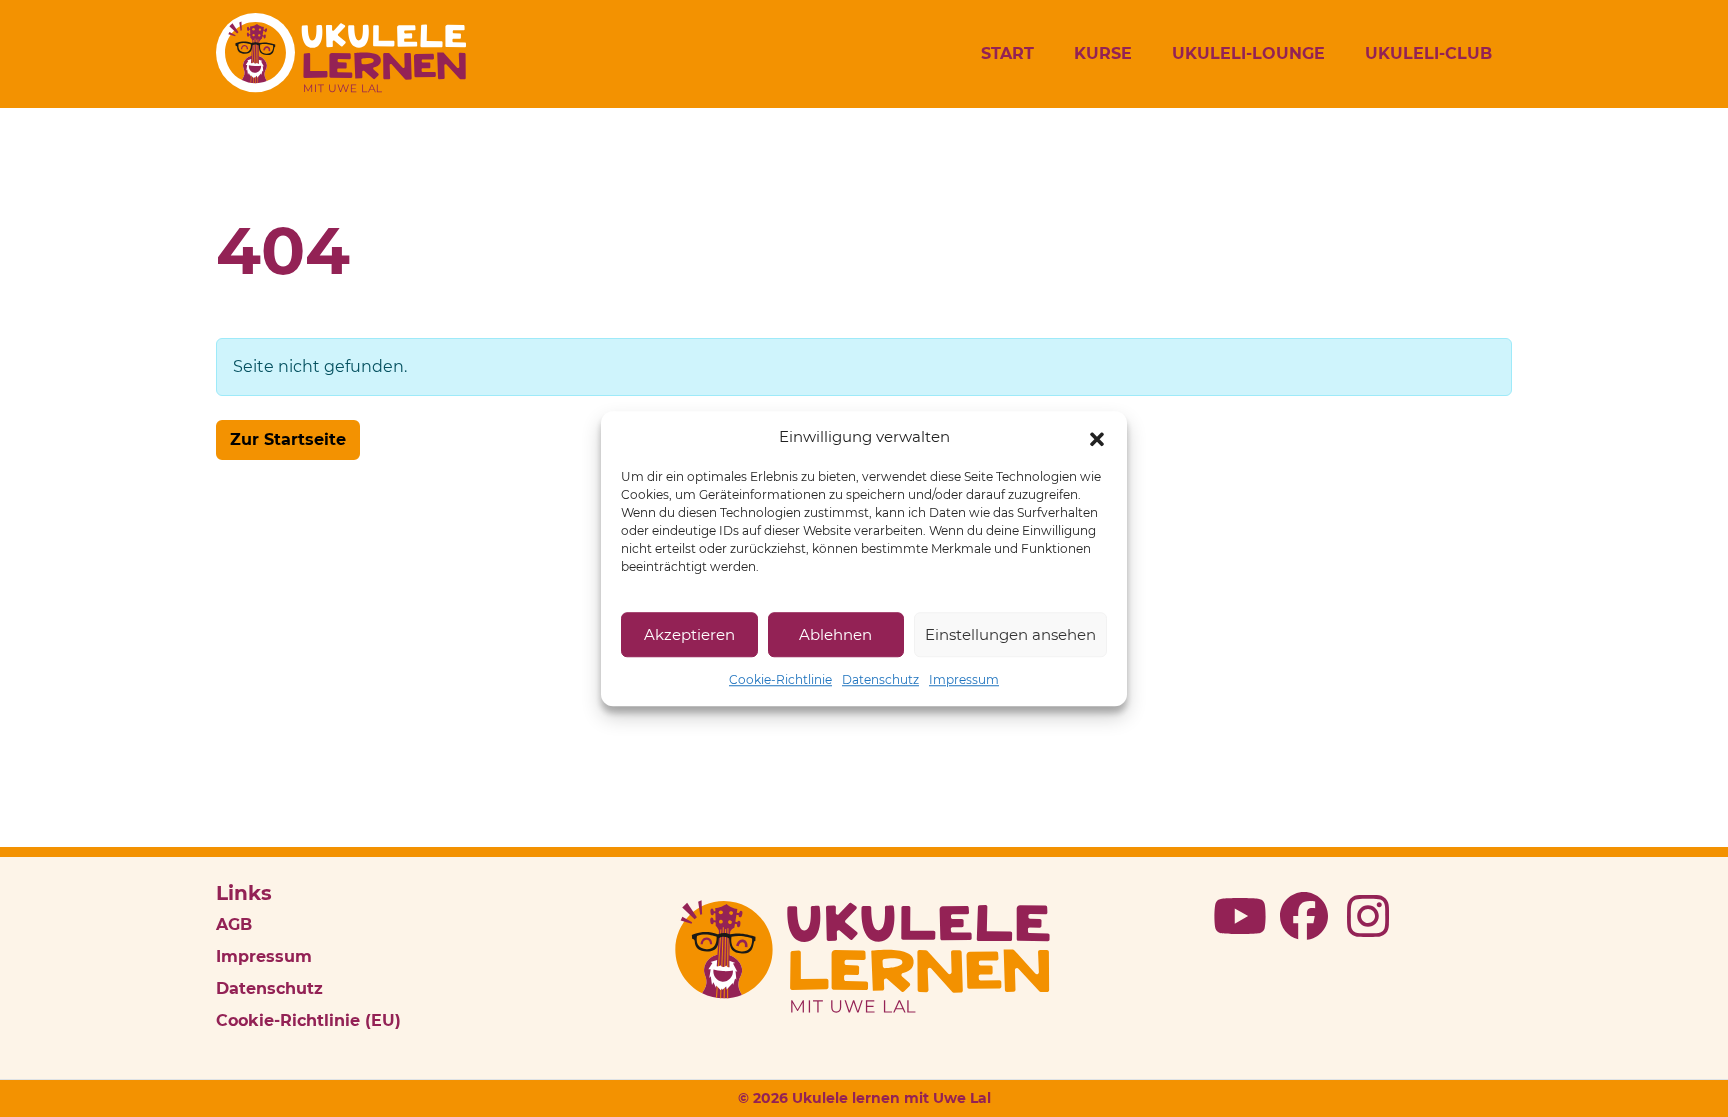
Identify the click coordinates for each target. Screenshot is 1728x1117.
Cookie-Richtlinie (780, 679)
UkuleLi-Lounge (1248, 53)
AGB (234, 924)
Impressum (964, 679)
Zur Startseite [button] (288, 439)
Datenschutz (880, 679)
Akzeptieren (689, 634)
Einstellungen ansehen (1010, 634)
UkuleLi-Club (1428, 53)
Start (1007, 53)
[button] (1097, 437)
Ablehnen (835, 634)
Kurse (1103, 53)
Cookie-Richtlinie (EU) (308, 1020)
